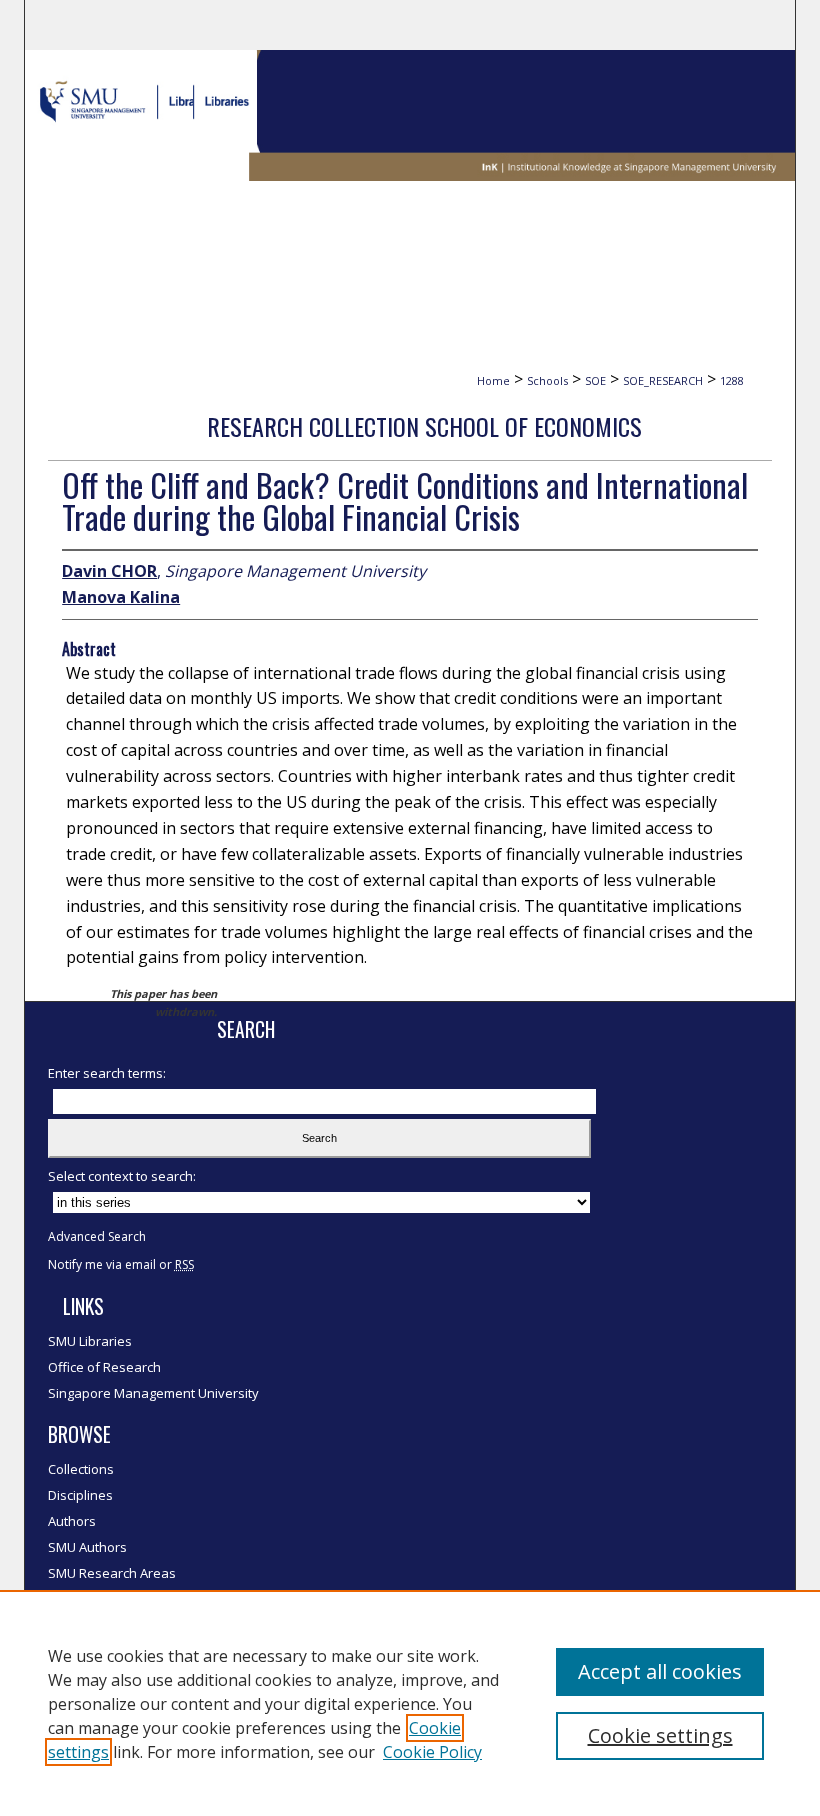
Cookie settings (660, 1735)
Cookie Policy (432, 1752)
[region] (410, 1703)
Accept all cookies (660, 1671)
